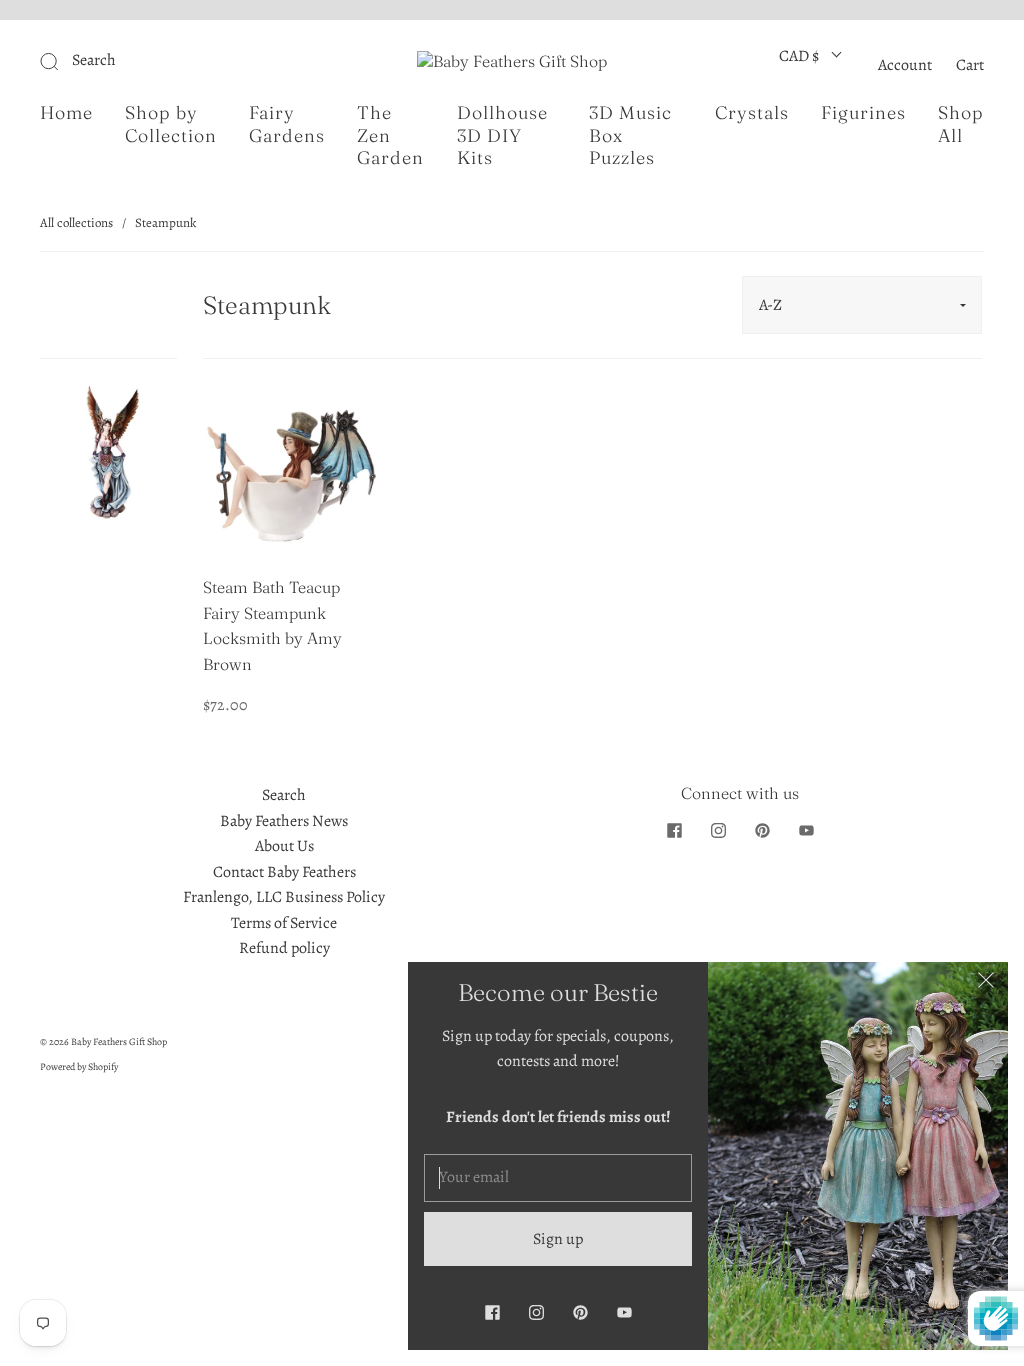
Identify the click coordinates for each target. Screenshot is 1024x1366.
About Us (284, 846)
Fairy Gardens (287, 124)
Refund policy (284, 948)
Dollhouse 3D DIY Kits (502, 135)
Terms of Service (284, 923)
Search (284, 795)
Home (66, 113)
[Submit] (183, 61)
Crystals (752, 113)
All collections (76, 222)
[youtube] (806, 831)
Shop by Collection (171, 124)
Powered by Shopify (79, 1066)
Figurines (863, 113)
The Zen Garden (390, 135)
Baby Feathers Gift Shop (119, 1041)
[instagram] (718, 831)
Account (905, 65)
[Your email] (558, 1178)
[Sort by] (862, 305)
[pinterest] (762, 831)
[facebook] (674, 831)
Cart (970, 65)
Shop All (961, 124)
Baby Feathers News (284, 821)
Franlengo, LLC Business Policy (284, 897)
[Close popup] (986, 984)
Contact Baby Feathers (284, 872)
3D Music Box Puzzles (630, 135)
